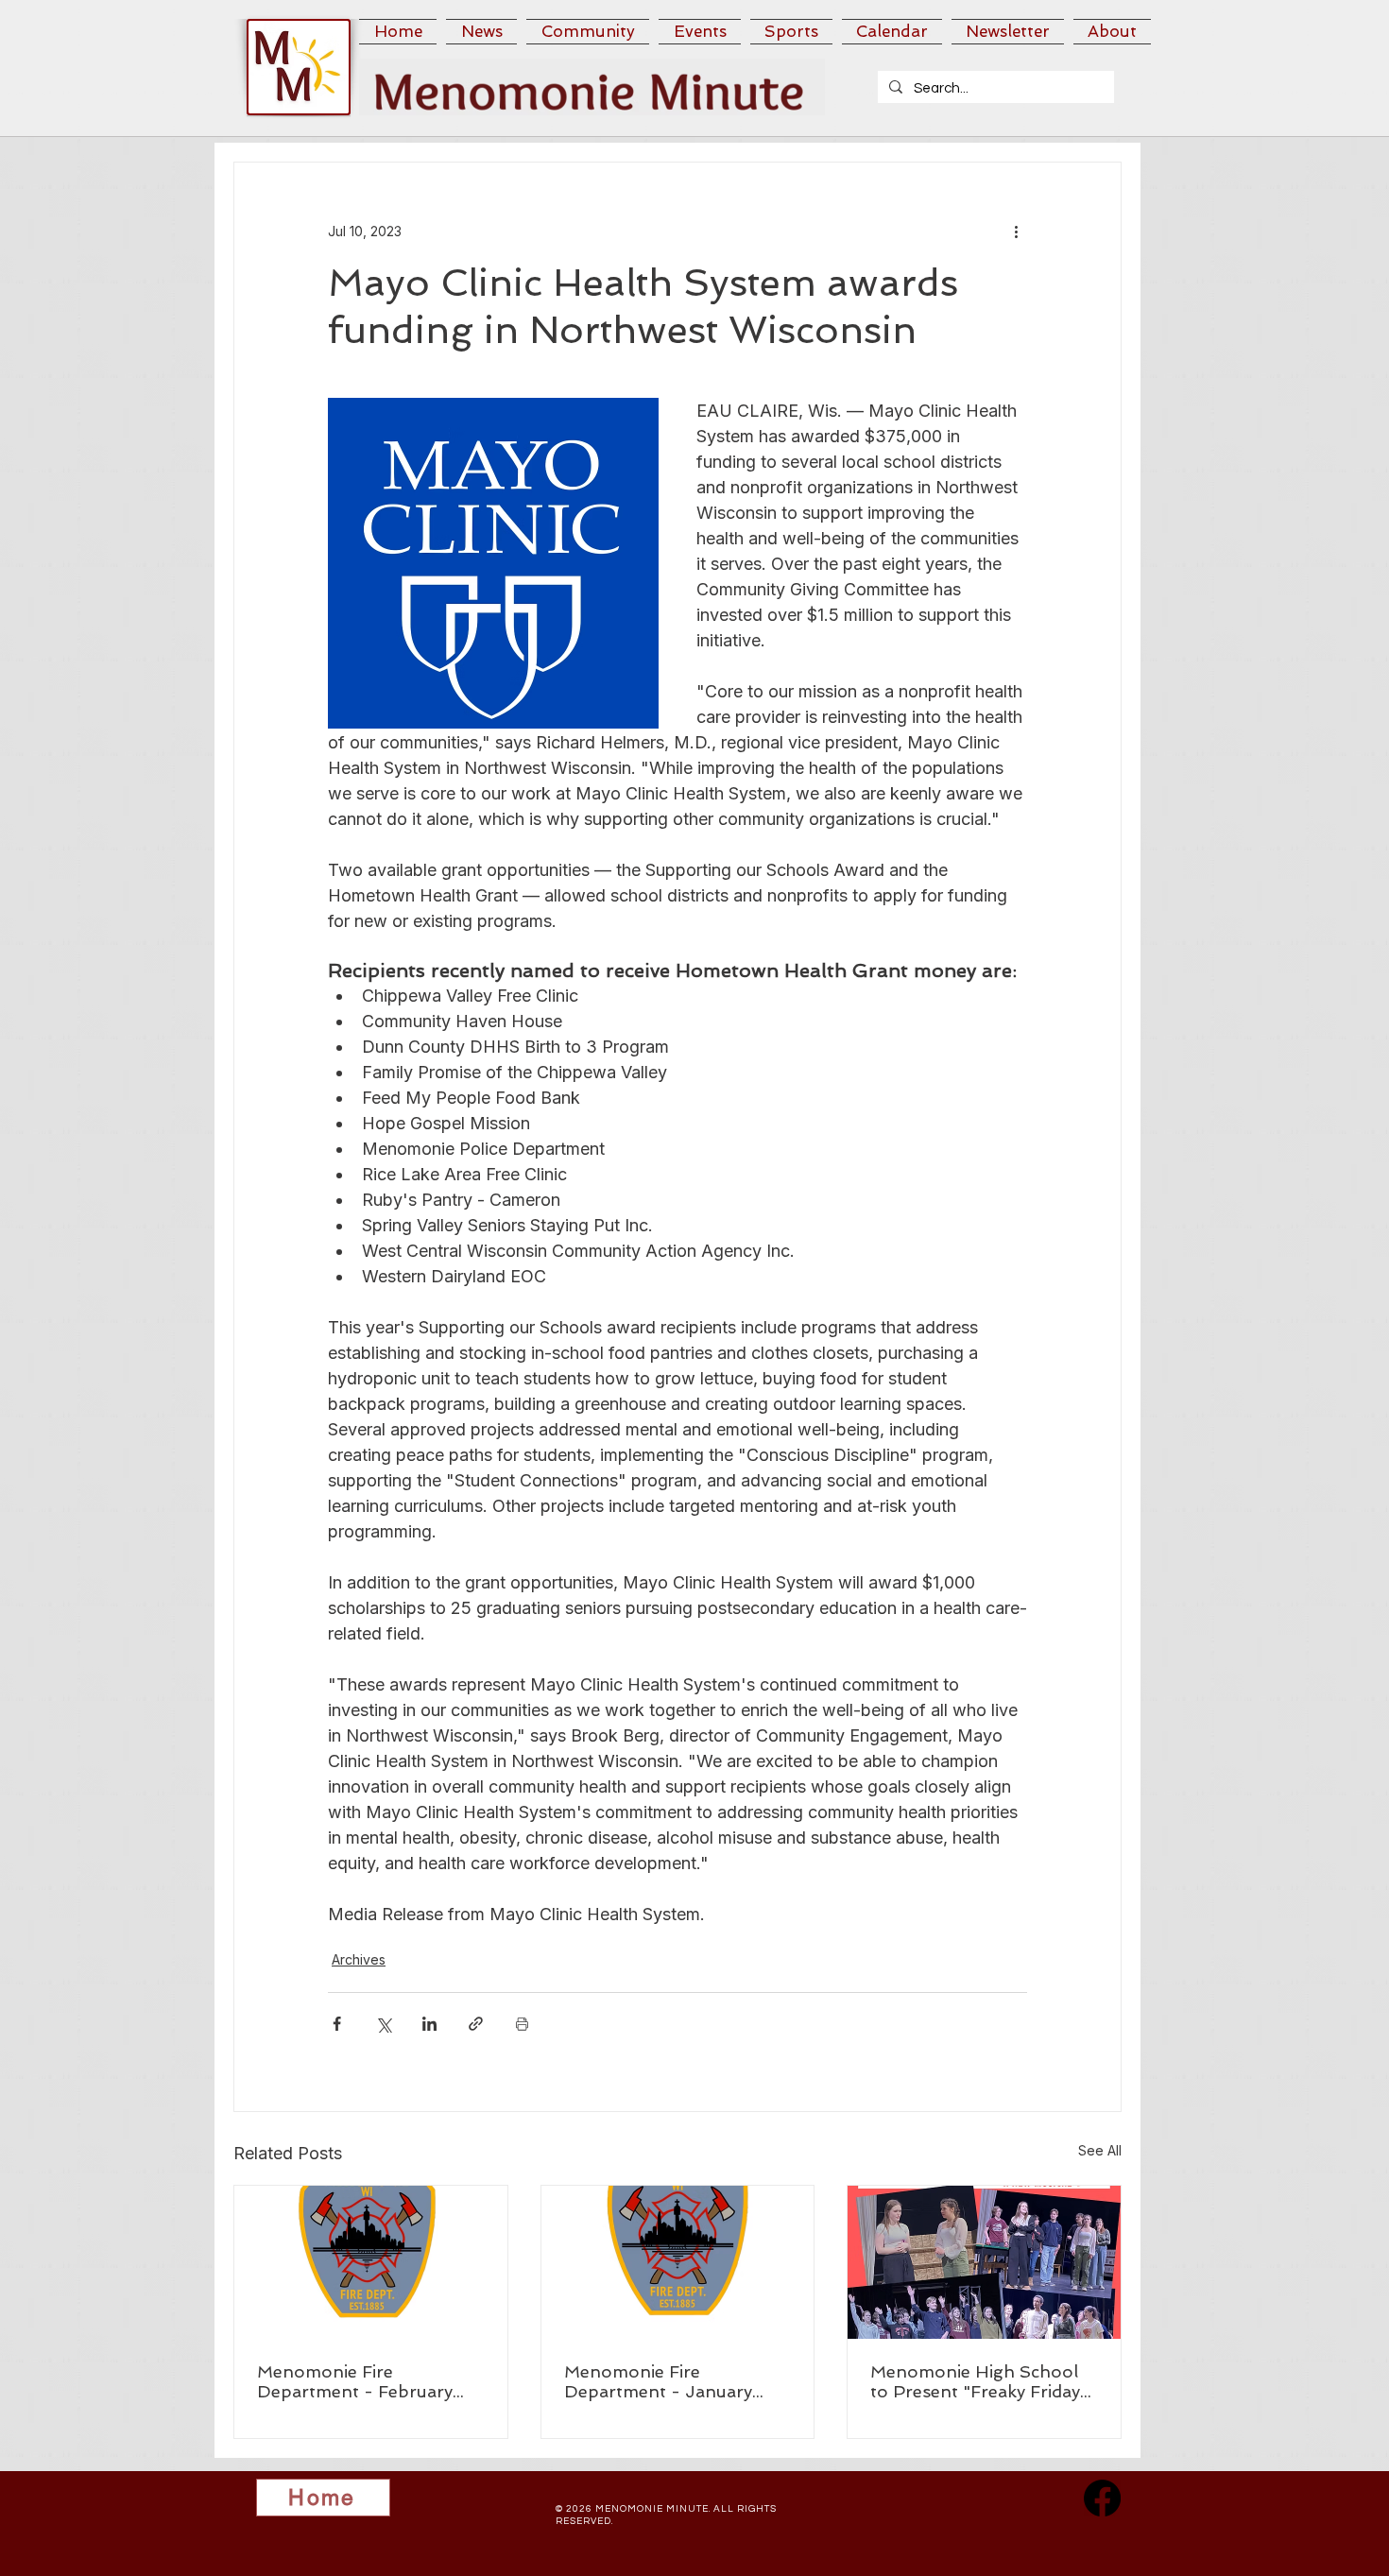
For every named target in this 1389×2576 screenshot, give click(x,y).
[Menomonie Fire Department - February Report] (371, 2262)
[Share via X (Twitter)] (383, 2024)
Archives (359, 1959)
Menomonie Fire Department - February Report (355, 2381)
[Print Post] (522, 2024)
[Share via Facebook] (337, 2024)
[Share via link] (476, 2024)
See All (1100, 2150)
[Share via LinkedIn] (429, 2024)
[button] (481, 32)
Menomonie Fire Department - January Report (658, 2381)
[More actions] (1016, 231)
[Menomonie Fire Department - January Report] (678, 2262)
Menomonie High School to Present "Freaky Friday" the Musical (979, 2381)
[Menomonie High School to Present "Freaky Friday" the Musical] (984, 2262)
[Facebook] (1102, 2498)
